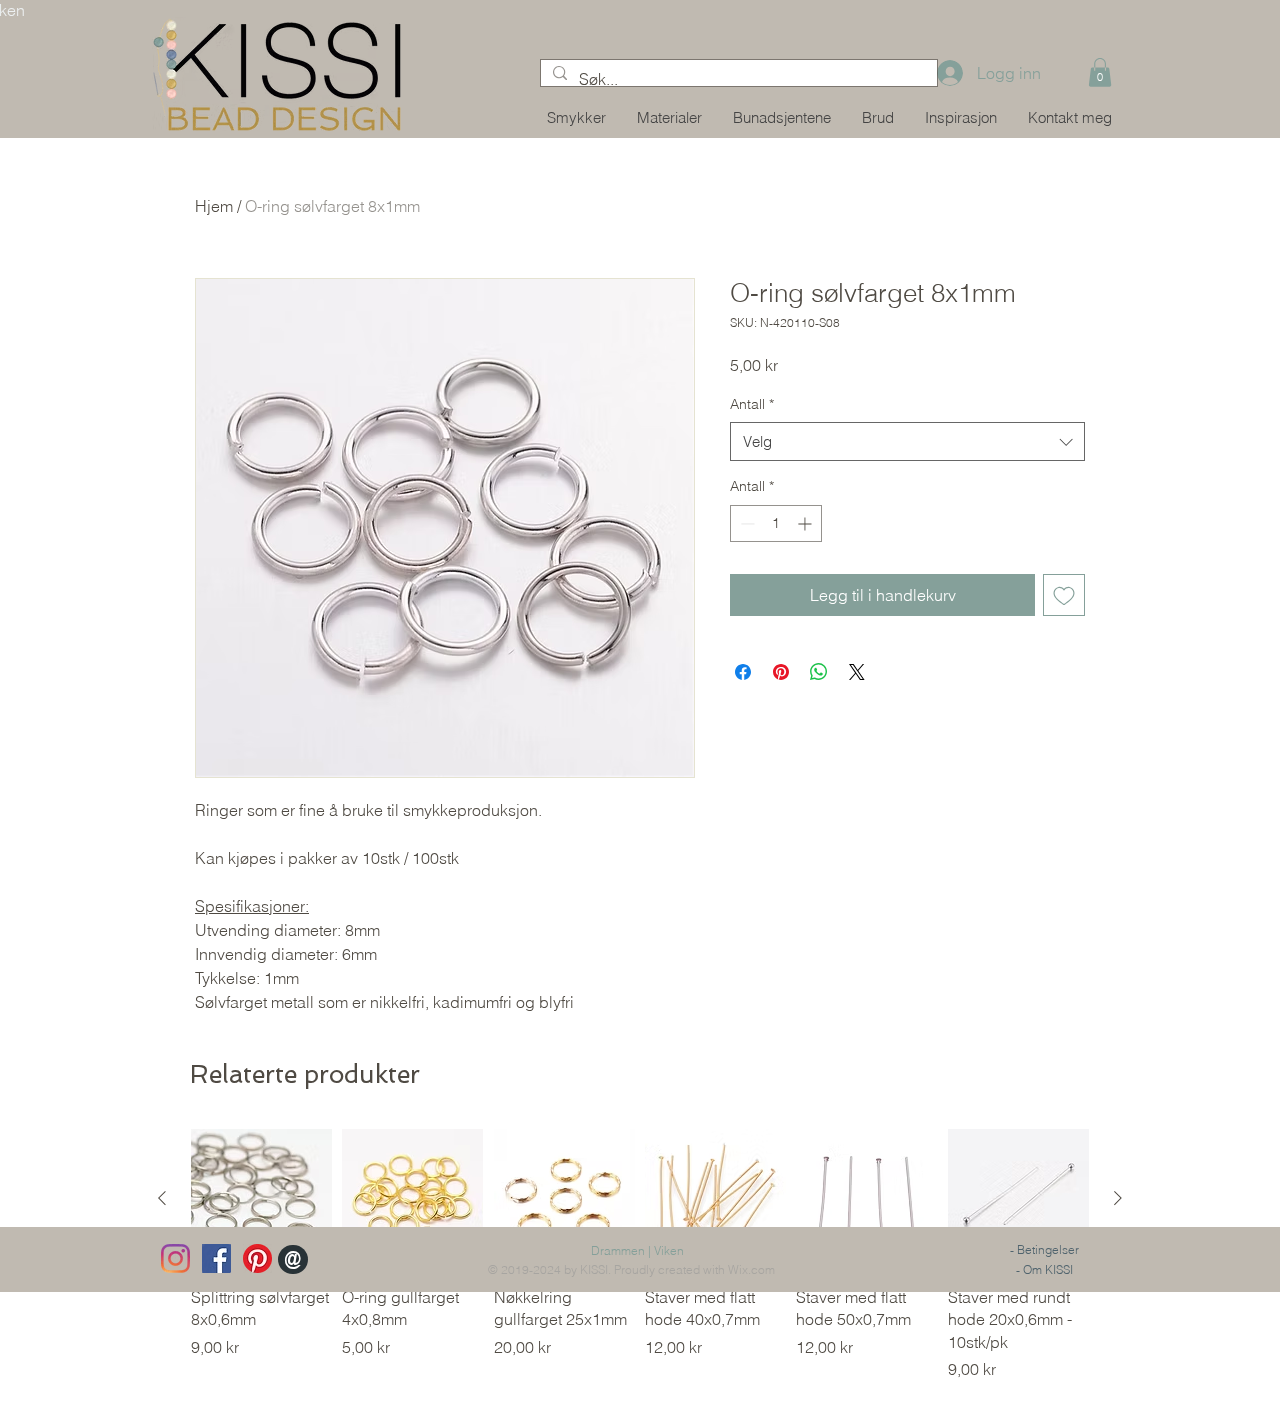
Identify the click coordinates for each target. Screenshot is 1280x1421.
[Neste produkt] (1118, 1198)
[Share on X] (857, 672)
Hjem (214, 206)
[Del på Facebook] (743, 672)
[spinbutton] (776, 523)
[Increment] (806, 523)
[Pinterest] (257, 1258)
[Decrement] (745, 523)
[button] (1100, 72)
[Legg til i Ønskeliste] (1064, 595)
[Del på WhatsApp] (819, 672)
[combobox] (907, 441)
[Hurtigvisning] (261, 1199)
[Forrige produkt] (162, 1198)
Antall (752, 404)
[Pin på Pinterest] (781, 672)
